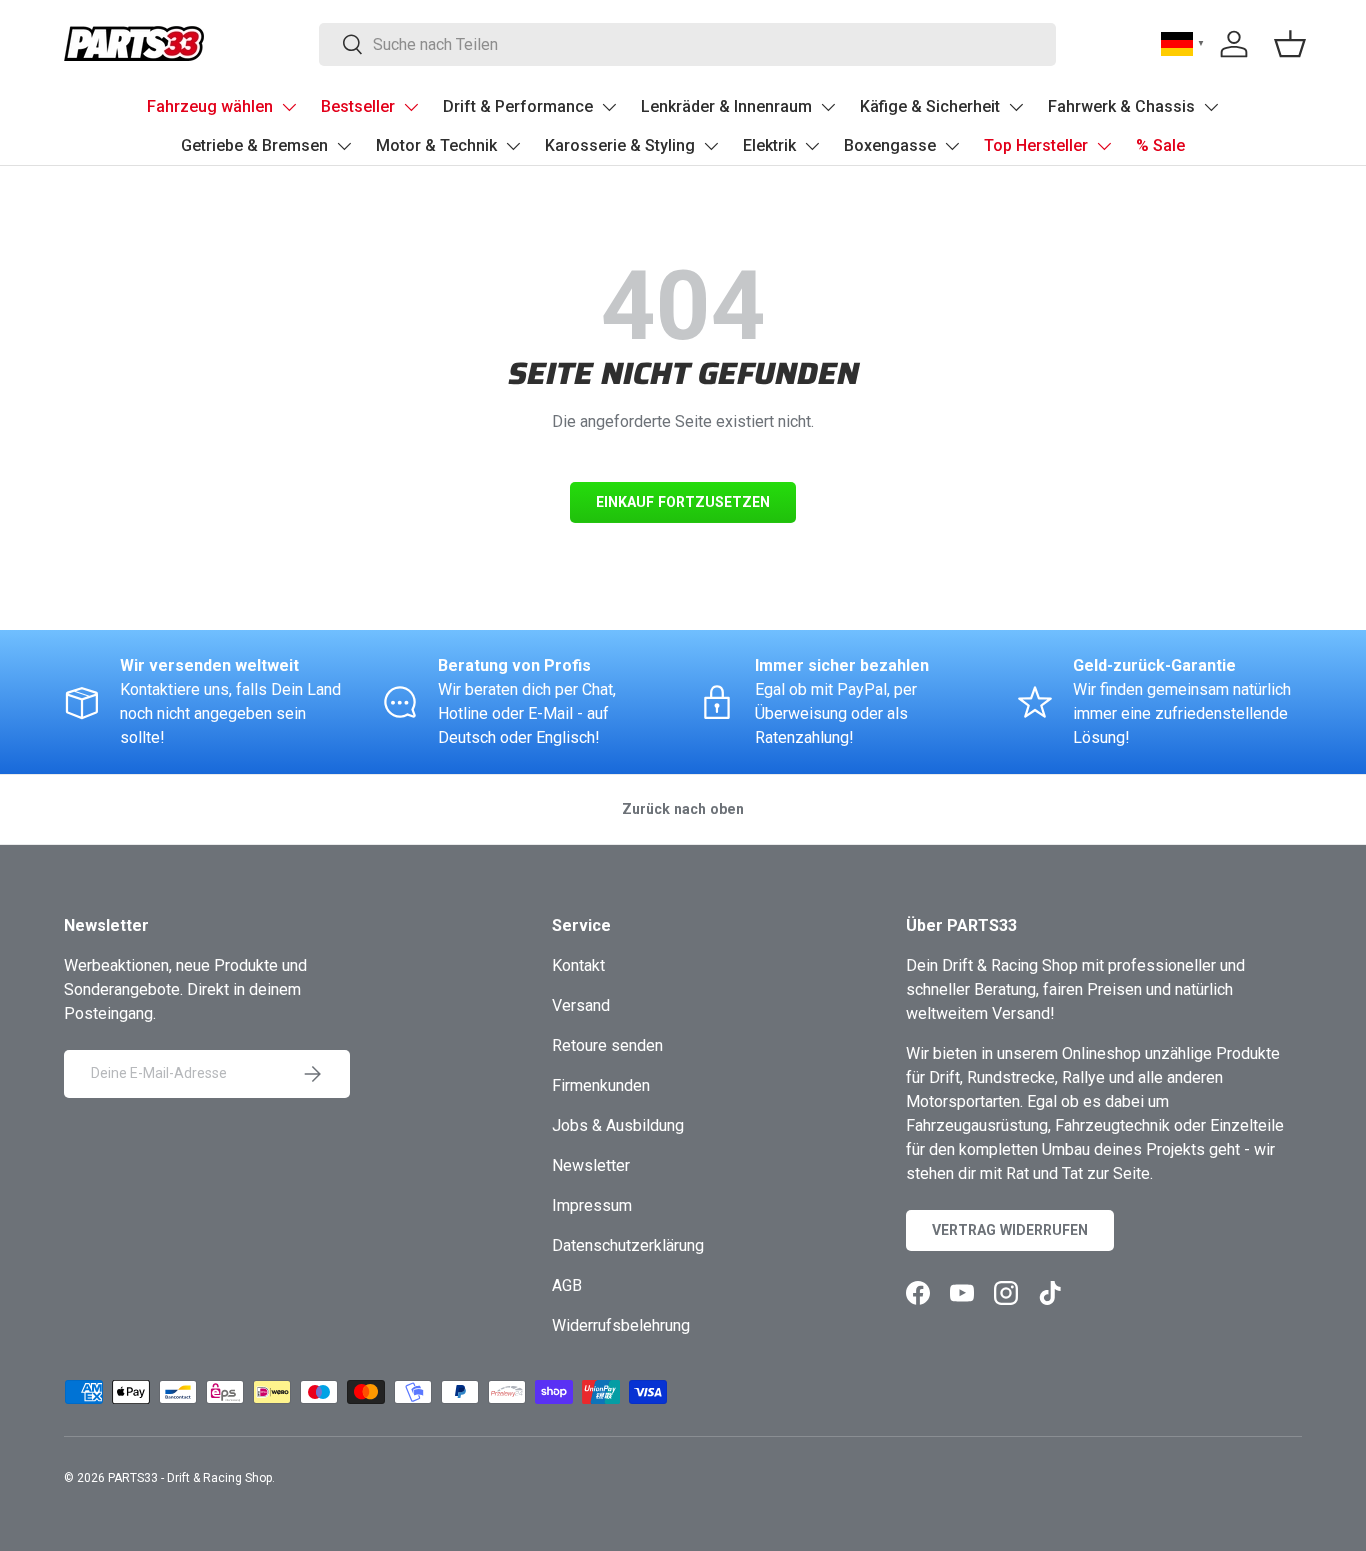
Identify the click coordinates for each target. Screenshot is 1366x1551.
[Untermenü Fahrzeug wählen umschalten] (289, 107)
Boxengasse (890, 145)
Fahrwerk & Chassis (1121, 106)
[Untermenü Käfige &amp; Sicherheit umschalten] (1016, 107)
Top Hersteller (1036, 145)
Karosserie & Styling (620, 145)
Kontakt (578, 965)
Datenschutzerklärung (628, 1245)
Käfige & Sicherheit (930, 106)
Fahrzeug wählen (210, 106)
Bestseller (358, 106)
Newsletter (591, 1165)
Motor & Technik (436, 145)
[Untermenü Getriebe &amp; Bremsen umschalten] (344, 146)
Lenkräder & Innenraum (726, 106)
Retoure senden (607, 1045)
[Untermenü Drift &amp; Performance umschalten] (609, 107)
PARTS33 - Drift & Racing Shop (190, 1478)
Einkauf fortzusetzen (683, 502)
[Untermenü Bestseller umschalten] (411, 107)
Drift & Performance (518, 106)
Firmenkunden (601, 1085)
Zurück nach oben (683, 809)
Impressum (592, 1205)
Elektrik (769, 145)
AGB (567, 1285)
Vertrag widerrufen (1010, 1230)
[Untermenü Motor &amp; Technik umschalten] (513, 146)
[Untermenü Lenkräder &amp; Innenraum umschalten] (828, 107)
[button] (1290, 44)
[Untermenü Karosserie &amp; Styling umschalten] (711, 146)
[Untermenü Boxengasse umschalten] (952, 146)
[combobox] (687, 44)
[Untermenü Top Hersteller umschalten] (1104, 146)
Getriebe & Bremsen (254, 145)
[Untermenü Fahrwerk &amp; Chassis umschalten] (1211, 107)
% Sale (1160, 145)
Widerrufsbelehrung (621, 1325)
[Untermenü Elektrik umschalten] (812, 146)
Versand (581, 1005)
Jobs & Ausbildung (618, 1125)
